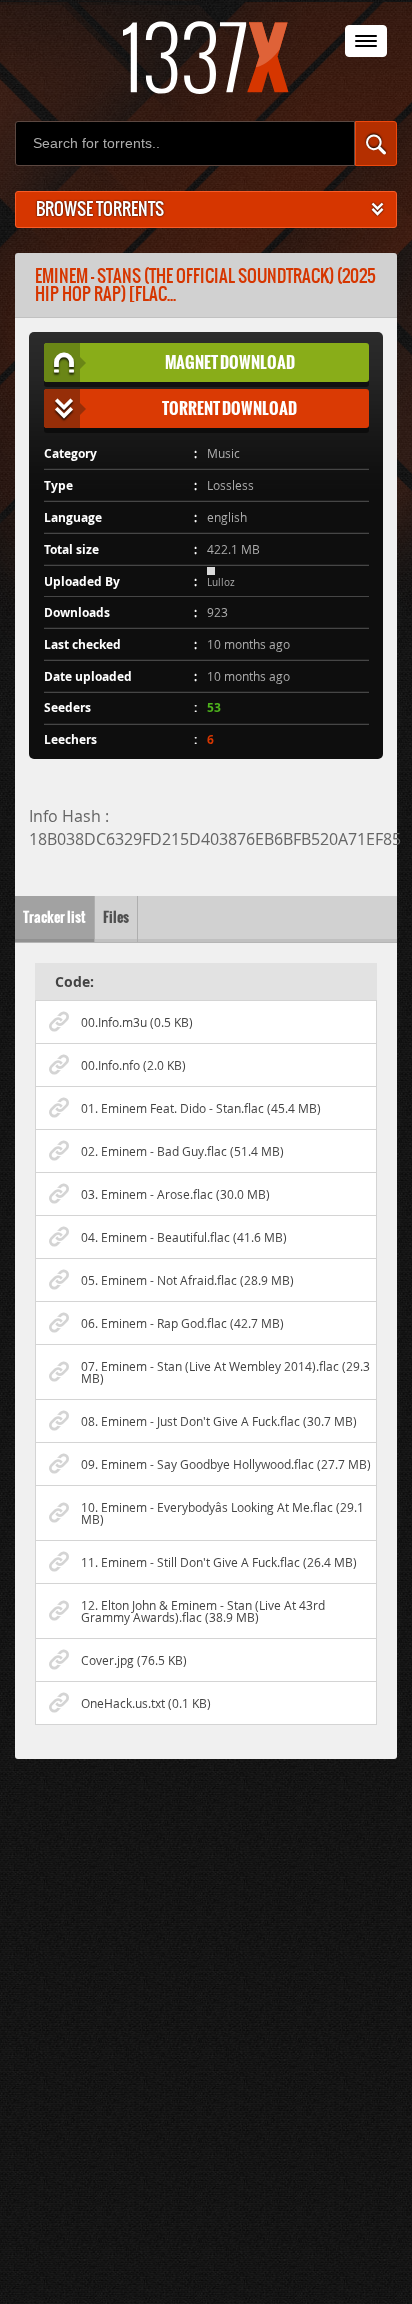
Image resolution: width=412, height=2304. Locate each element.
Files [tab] (116, 917)
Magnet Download (230, 362)
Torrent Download (229, 408)
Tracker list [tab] (54, 917)
